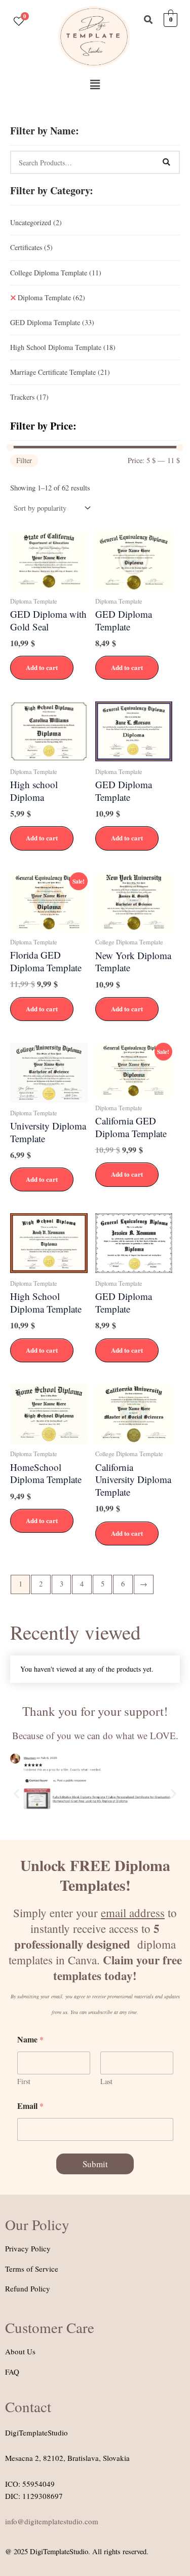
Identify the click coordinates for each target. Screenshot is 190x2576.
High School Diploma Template (63, 347)
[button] (95, 84)
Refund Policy (28, 2288)
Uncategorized (36, 222)
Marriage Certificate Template (60, 372)
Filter (24, 460)
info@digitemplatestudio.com (52, 2521)
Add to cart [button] (42, 667)
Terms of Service (32, 2269)
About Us (20, 2351)
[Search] (166, 162)
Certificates (31, 247)
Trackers (29, 397)
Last (106, 2081)
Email (30, 2106)
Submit (95, 2164)
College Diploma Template (56, 273)
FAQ (12, 2372)
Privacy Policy (28, 2248)
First (24, 2081)
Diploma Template (51, 297)
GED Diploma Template (52, 322)
